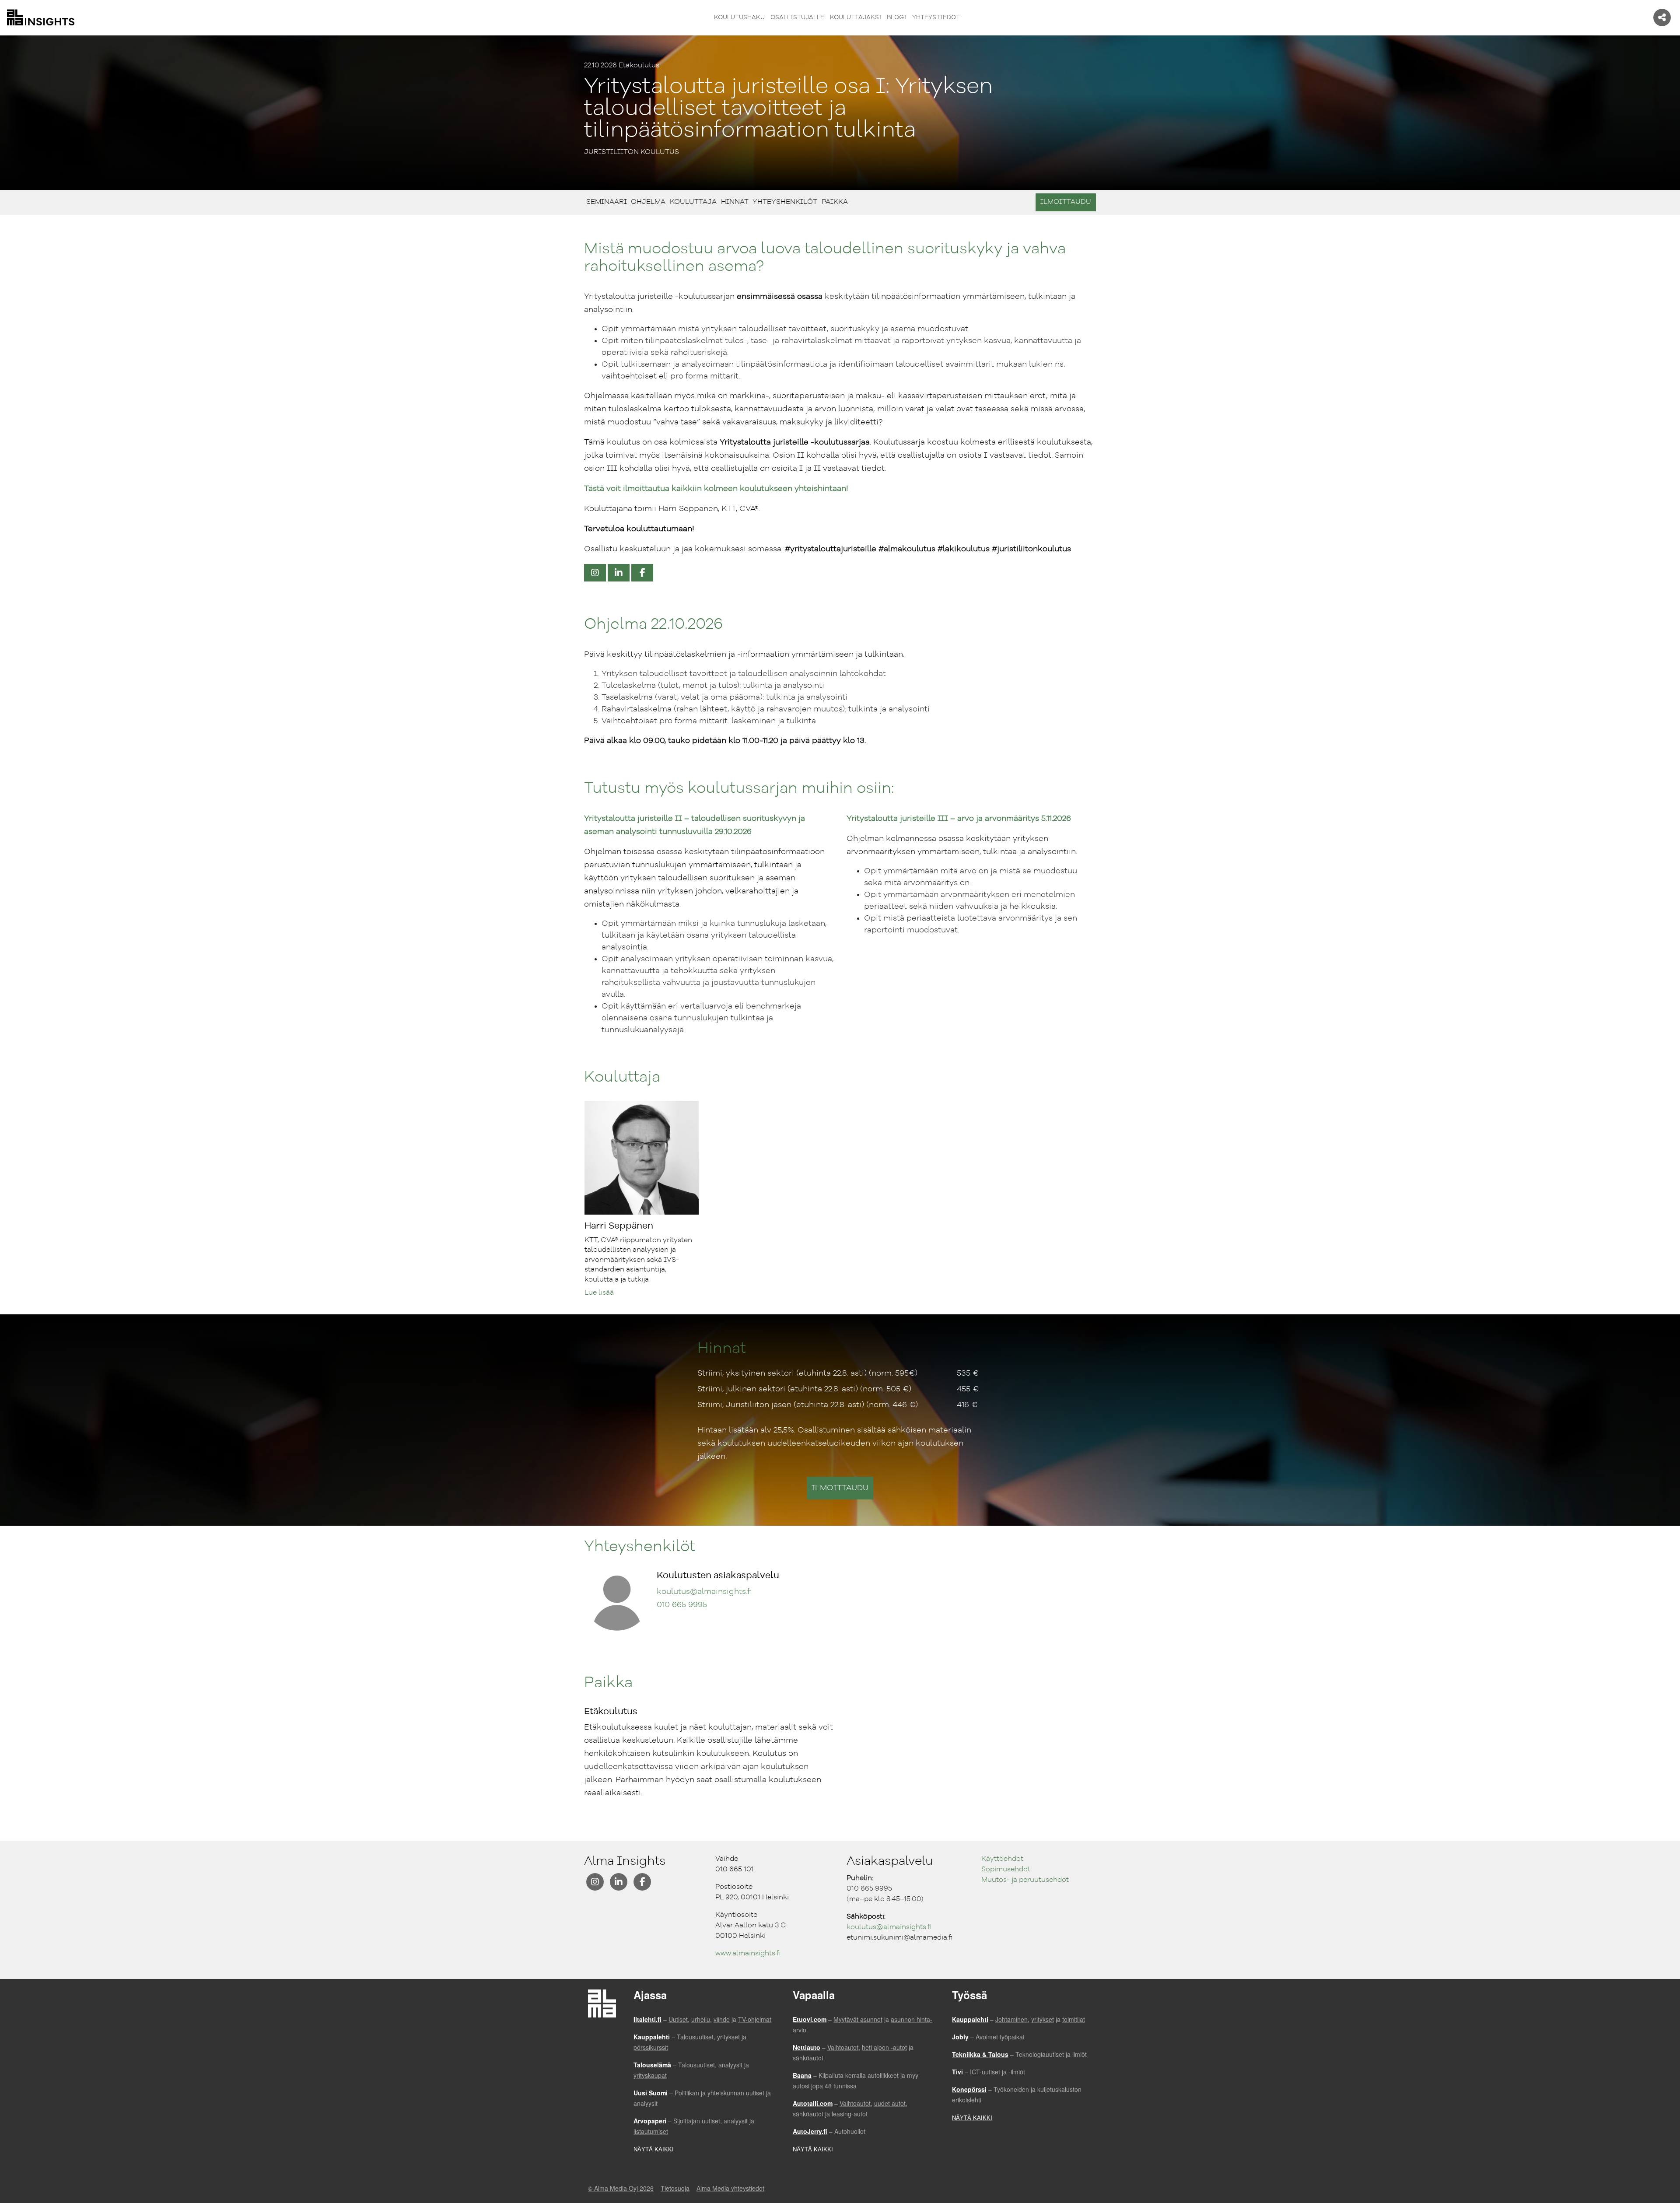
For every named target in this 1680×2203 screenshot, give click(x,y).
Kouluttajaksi (856, 18)
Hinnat (736, 202)
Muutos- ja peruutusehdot (1025, 1880)
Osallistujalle (797, 18)
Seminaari (608, 202)
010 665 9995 (682, 1605)
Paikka (836, 202)
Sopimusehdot (1006, 1870)
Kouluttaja (694, 202)
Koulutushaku (739, 18)
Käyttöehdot (1002, 1859)
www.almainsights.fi (748, 1954)
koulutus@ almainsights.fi (889, 1927)
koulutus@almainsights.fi (704, 1592)
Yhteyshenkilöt (786, 202)
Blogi (897, 18)
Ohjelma (649, 202)
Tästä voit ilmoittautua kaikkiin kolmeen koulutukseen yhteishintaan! (716, 489)
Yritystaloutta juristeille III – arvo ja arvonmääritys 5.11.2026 (959, 819)
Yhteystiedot (936, 18)
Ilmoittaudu (1066, 202)
